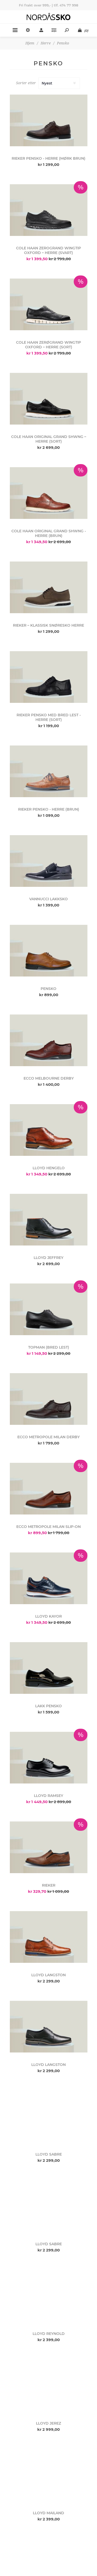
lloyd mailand (48, 2513)
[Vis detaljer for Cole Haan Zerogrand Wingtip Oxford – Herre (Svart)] (49, 210)
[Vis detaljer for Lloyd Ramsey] (49, 1758)
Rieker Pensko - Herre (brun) (49, 809)
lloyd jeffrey (48, 1258)
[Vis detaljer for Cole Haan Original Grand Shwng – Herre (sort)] (49, 399)
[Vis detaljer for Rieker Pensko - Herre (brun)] (49, 771)
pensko (48, 989)
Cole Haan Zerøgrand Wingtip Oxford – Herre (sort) (48, 345)
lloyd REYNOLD (49, 2334)
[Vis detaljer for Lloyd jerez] (49, 2385)
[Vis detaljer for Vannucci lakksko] (49, 861)
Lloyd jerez (48, 2423)
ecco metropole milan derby (48, 1437)
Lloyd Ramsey (48, 1796)
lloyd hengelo (49, 1168)
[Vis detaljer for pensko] (49, 951)
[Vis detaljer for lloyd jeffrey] (49, 1220)
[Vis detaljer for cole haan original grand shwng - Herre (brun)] (49, 493)
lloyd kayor (48, 1616)
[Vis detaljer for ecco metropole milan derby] (49, 1399)
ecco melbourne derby (49, 1078)
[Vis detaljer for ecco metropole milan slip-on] (49, 1489)
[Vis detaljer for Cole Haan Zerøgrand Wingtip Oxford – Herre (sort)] (49, 305)
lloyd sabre (49, 2154)
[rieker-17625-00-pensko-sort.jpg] (49, 677)
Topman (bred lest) (49, 1347)
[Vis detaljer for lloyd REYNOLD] (49, 2296)
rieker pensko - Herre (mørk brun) (48, 158)
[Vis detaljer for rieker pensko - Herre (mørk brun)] (49, 121)
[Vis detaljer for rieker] (49, 1847)
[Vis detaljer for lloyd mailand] (49, 2475)
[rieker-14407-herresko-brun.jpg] (49, 587)
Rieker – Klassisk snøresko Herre (48, 625)
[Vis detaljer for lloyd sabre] (49, 2116)
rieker (49, 1885)
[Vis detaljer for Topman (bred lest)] (49, 1309)
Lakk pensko (48, 1706)
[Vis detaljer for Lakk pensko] (49, 1668)
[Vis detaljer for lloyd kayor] (49, 1578)
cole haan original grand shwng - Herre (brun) (49, 533)
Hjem (30, 43)
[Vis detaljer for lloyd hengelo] (49, 1130)
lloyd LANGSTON (48, 1975)
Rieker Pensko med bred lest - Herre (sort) (49, 717)
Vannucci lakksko (48, 899)
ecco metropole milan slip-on (48, 1527)
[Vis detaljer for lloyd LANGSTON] (49, 1937)
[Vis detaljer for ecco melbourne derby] (49, 1040)
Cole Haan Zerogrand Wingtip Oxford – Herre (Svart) (48, 250)
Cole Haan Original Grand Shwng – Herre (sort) (49, 439)
